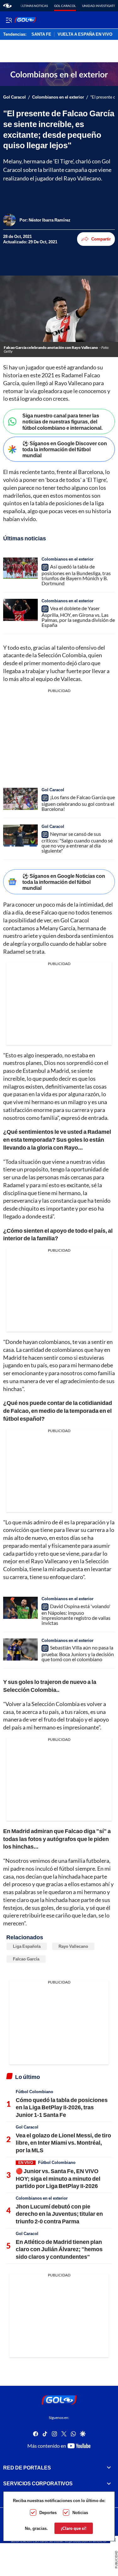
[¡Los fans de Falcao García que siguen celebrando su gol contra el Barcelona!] (20, 799)
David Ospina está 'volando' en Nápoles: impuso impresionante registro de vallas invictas (76, 1614)
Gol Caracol (65, 6)
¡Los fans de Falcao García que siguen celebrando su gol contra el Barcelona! (78, 803)
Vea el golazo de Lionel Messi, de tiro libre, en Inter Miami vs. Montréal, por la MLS (63, 2143)
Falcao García (26, 1959)
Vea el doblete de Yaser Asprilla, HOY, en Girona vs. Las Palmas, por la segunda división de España (78, 617)
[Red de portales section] (109, 2468)
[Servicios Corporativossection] (109, 2483)
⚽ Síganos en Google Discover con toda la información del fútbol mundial (65, 449)
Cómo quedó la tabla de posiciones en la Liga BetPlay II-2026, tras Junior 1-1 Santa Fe (62, 2107)
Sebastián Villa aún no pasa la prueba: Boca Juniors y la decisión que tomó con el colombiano (78, 1653)
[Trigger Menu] (9, 20)
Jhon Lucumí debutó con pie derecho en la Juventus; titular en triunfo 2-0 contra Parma (59, 2214)
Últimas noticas (34, 6)
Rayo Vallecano (73, 1946)
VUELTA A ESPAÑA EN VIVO (85, 34)
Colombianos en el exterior (58, 97)
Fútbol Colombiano (34, 2092)
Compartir (101, 239)
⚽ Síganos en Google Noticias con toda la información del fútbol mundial (64, 882)
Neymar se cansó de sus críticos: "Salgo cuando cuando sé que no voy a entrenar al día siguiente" (77, 842)
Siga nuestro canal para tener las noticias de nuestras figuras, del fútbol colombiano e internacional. (62, 421)
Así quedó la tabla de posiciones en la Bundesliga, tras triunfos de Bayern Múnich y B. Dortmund (76, 575)
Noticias (80, 2512)
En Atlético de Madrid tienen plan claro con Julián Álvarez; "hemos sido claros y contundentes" (59, 2249)
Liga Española (27, 1946)
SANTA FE (41, 34)
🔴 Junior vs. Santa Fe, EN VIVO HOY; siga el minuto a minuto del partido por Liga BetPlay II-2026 (58, 2178)
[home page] (7, 6)
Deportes (48, 2512)
